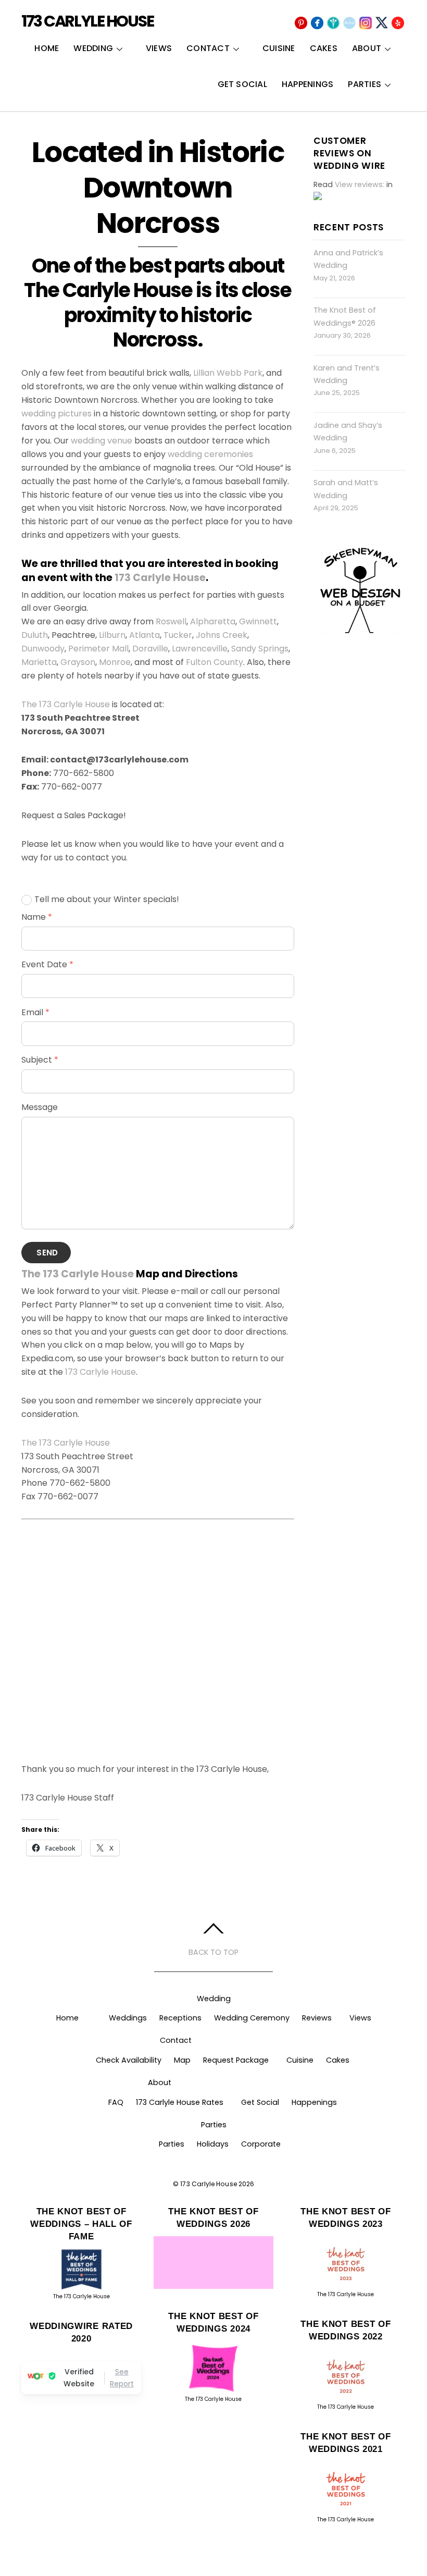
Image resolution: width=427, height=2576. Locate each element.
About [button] (160, 2082)
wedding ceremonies (210, 454)
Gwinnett (258, 621)
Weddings (128, 2018)
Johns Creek (222, 635)
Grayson (78, 662)
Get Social (242, 84)
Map (182, 2060)
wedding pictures (56, 414)
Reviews (317, 2018)
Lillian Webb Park (228, 373)
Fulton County (215, 662)
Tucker (178, 635)
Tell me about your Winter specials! (107, 899)
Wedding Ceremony (252, 2018)
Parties (365, 84)
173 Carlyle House (160, 578)
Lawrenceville (200, 649)
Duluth (35, 635)
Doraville (150, 649)
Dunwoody (43, 649)
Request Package (236, 2060)
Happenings (307, 84)
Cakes (324, 48)
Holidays (213, 2144)
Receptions (180, 2018)
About (367, 48)
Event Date (47, 964)
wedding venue (102, 441)
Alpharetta (213, 621)
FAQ (116, 2102)
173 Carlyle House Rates (180, 2102)
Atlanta (145, 635)
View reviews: (360, 184)
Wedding (93, 48)
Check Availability (129, 2060)
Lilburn (112, 635)
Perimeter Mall (98, 649)
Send (47, 1253)
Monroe (115, 662)
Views (159, 48)
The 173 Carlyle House (66, 704)
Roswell (171, 621)
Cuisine (279, 48)
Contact (208, 48)
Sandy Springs (260, 649)
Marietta (39, 662)
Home (47, 48)
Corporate (261, 2144)
